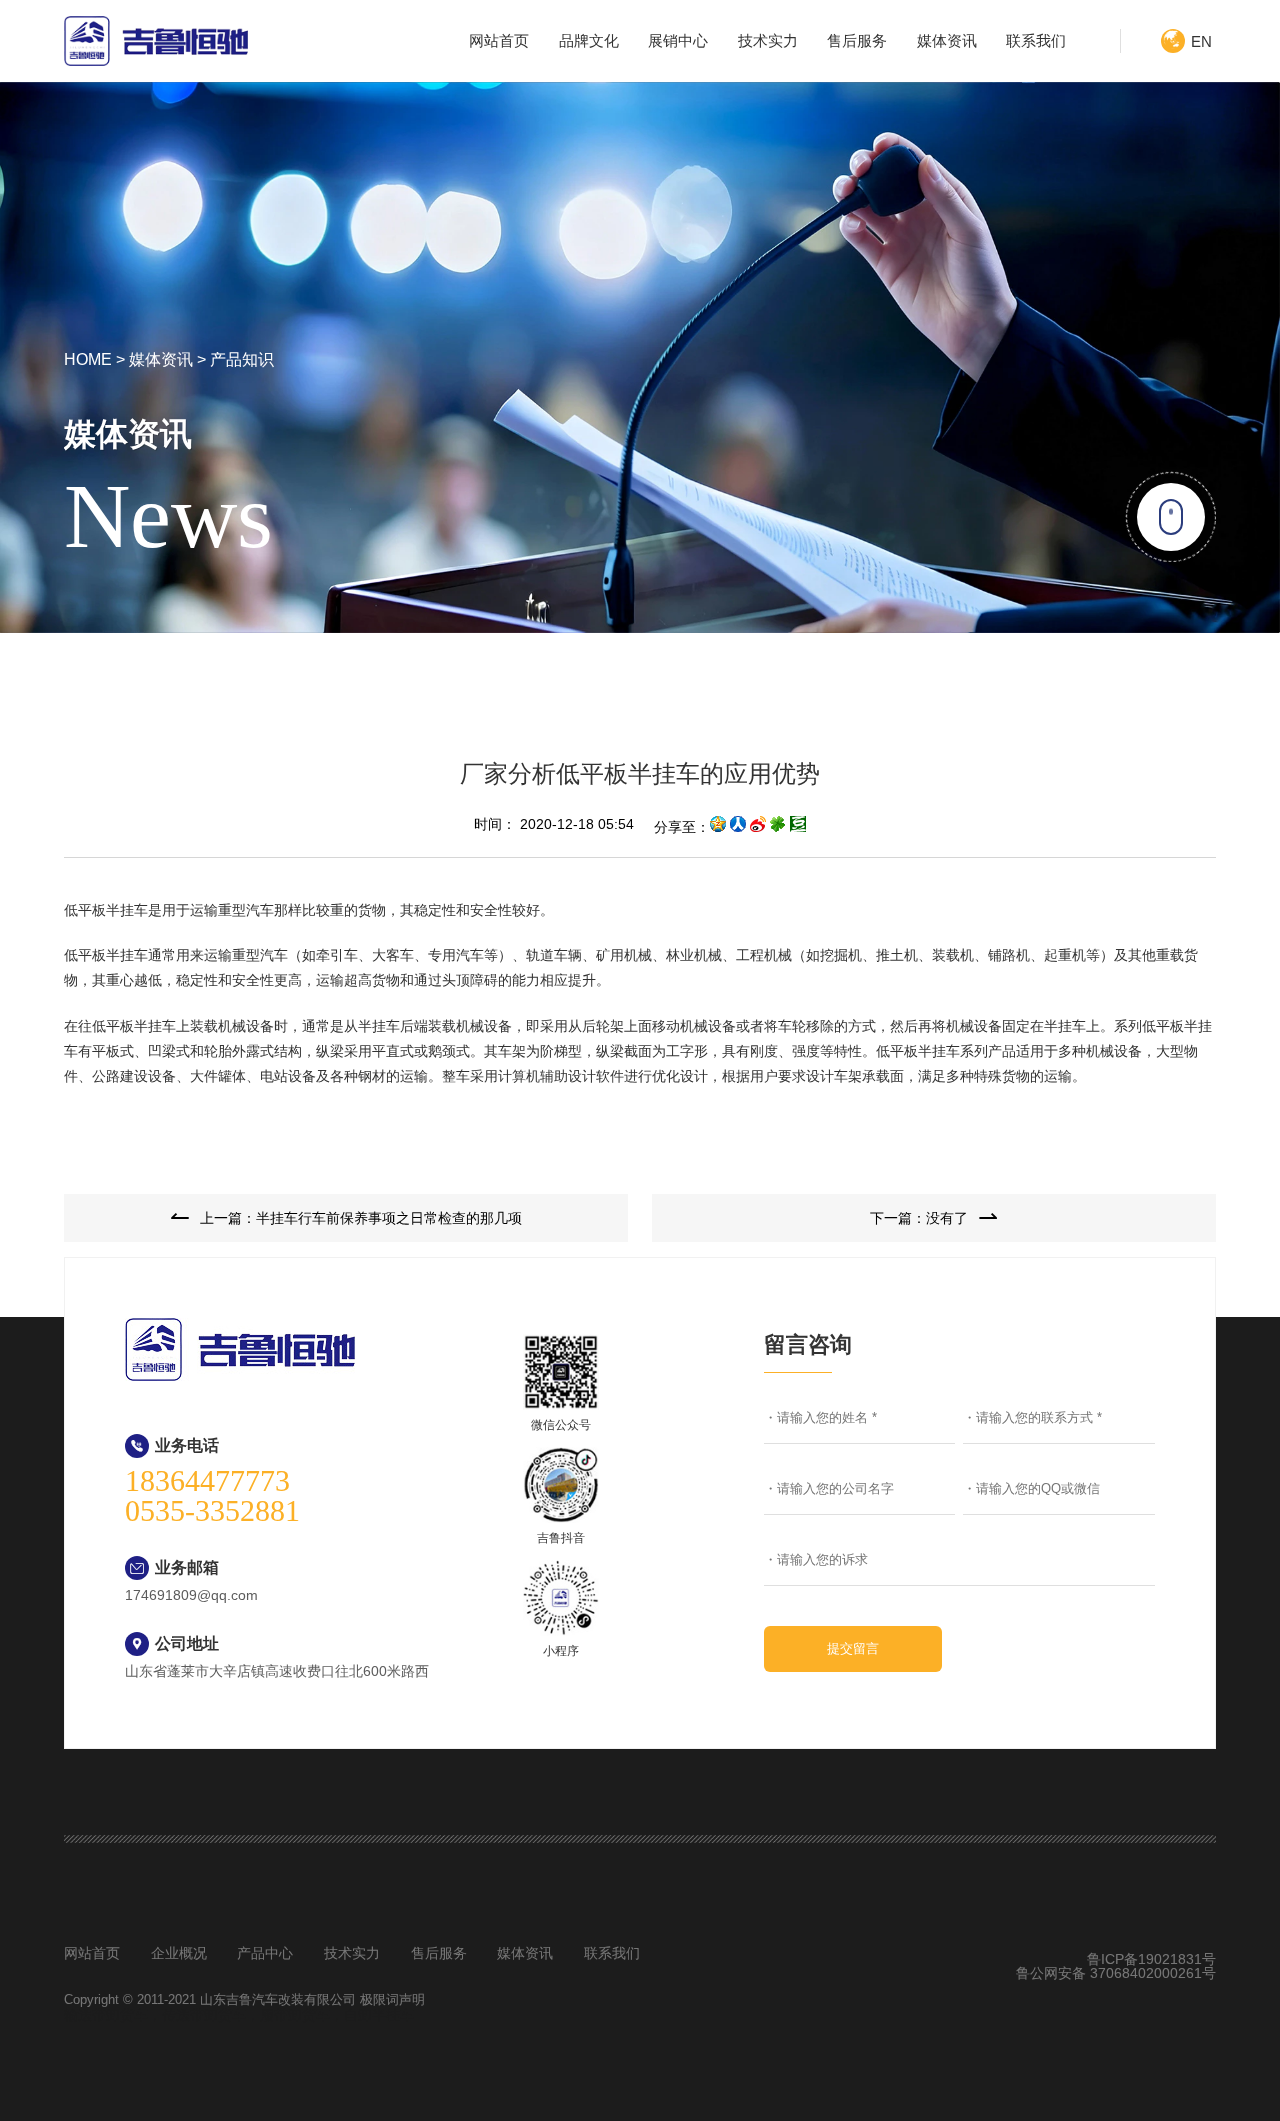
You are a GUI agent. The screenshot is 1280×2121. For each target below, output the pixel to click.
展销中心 (678, 40)
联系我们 (1036, 40)
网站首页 (499, 40)
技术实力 (768, 40)
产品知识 (242, 359)
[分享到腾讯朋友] (778, 827)
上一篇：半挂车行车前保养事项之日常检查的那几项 (361, 1218)
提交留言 (853, 1648)
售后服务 (857, 40)
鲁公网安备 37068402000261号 (1116, 1973)
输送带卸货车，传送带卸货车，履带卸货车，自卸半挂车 (239, 2015)
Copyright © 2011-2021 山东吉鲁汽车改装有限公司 (212, 1999)
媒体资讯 (947, 40)
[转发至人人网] (738, 827)
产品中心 (265, 1953)
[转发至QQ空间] (718, 827)
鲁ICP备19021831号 (1151, 1959)
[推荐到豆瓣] (798, 827)
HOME (88, 359)
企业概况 (179, 1953)
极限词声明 (392, 1999)
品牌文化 (589, 40)
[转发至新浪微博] (758, 827)
